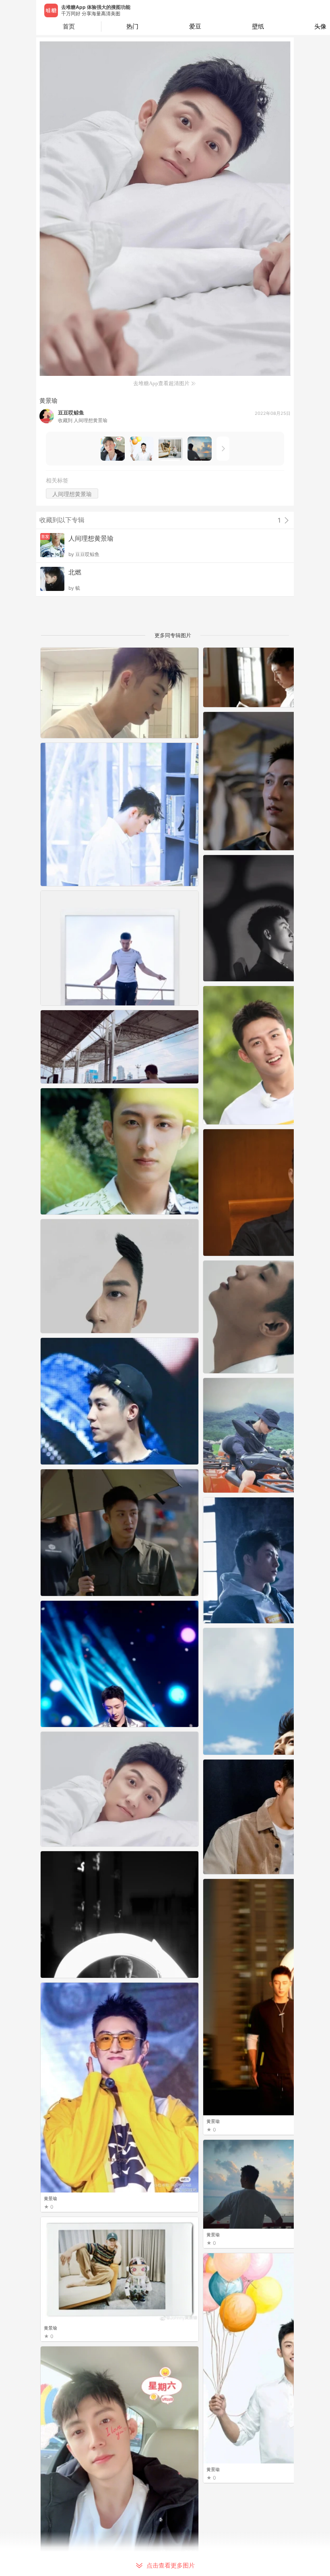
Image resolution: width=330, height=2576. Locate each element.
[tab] (133, 27)
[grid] (167, 1612)
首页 (69, 26)
